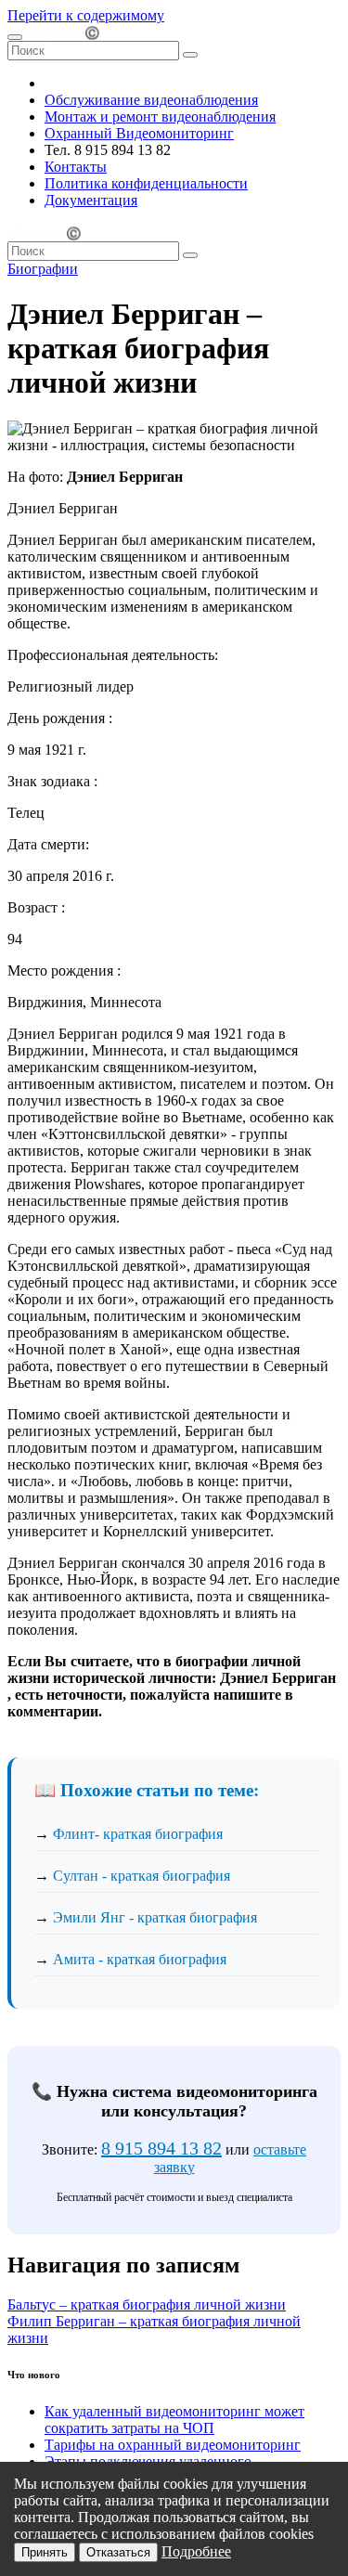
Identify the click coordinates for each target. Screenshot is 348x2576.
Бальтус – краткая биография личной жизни (147, 2304)
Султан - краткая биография (142, 1876)
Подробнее (196, 2551)
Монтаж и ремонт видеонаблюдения (160, 117)
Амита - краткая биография (140, 1959)
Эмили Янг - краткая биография (155, 1917)
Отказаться (118, 2552)
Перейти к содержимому (86, 15)
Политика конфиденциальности (146, 183)
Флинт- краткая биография (138, 1834)
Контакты (76, 167)
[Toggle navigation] (15, 37)
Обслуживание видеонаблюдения (151, 100)
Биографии (43, 269)
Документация (91, 200)
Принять (45, 2552)
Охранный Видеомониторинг (139, 133)
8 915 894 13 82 (161, 2148)
